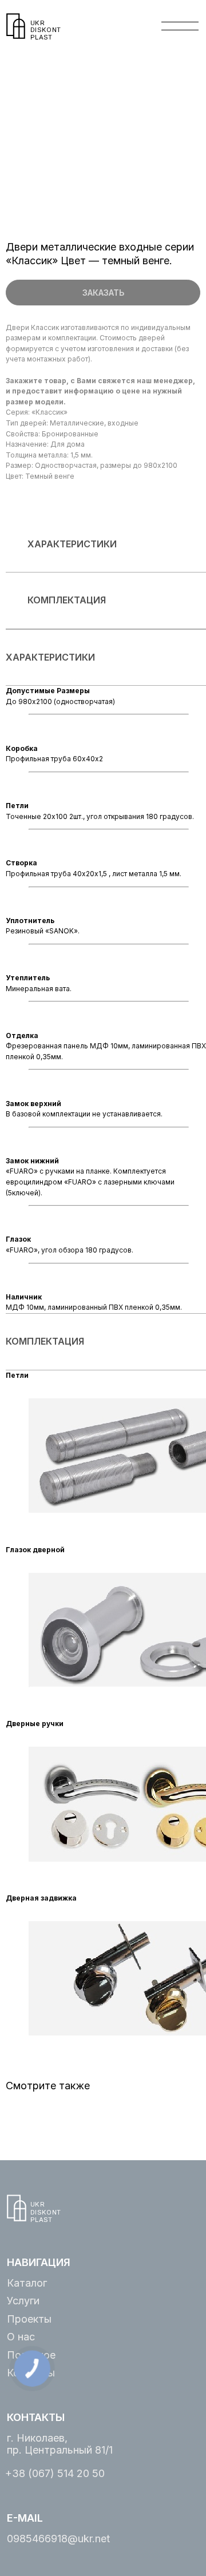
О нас (21, 2337)
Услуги (23, 2301)
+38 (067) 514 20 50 (55, 2473)
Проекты (29, 2319)
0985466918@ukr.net (58, 2539)
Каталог (27, 2283)
